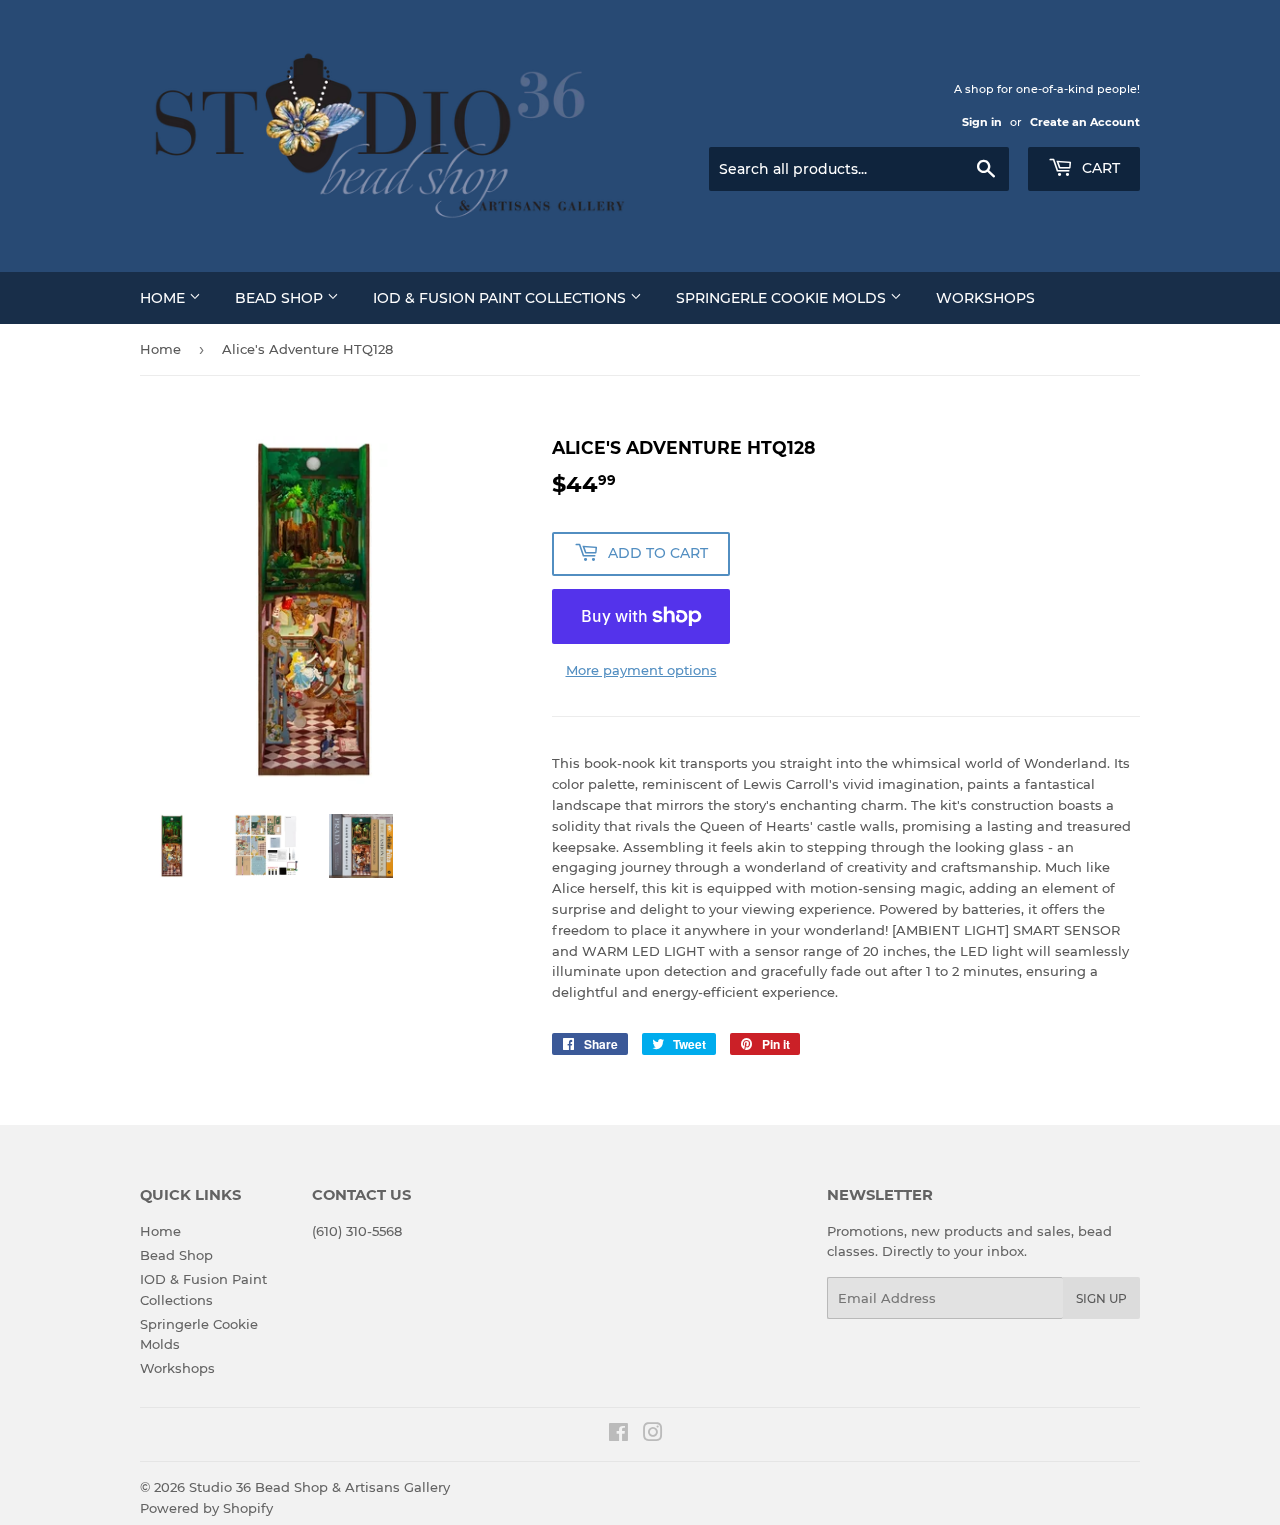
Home (164, 298)
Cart (1099, 168)
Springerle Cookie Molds (783, 298)
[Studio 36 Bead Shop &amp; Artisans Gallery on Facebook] (618, 1435)
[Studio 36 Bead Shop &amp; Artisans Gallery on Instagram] (653, 1435)
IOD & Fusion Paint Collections (501, 298)
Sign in (982, 122)
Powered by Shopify (206, 1508)
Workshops (985, 298)
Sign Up (1101, 1298)
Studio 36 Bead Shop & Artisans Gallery (319, 1487)
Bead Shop (281, 298)
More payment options (641, 670)
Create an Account (1085, 122)
